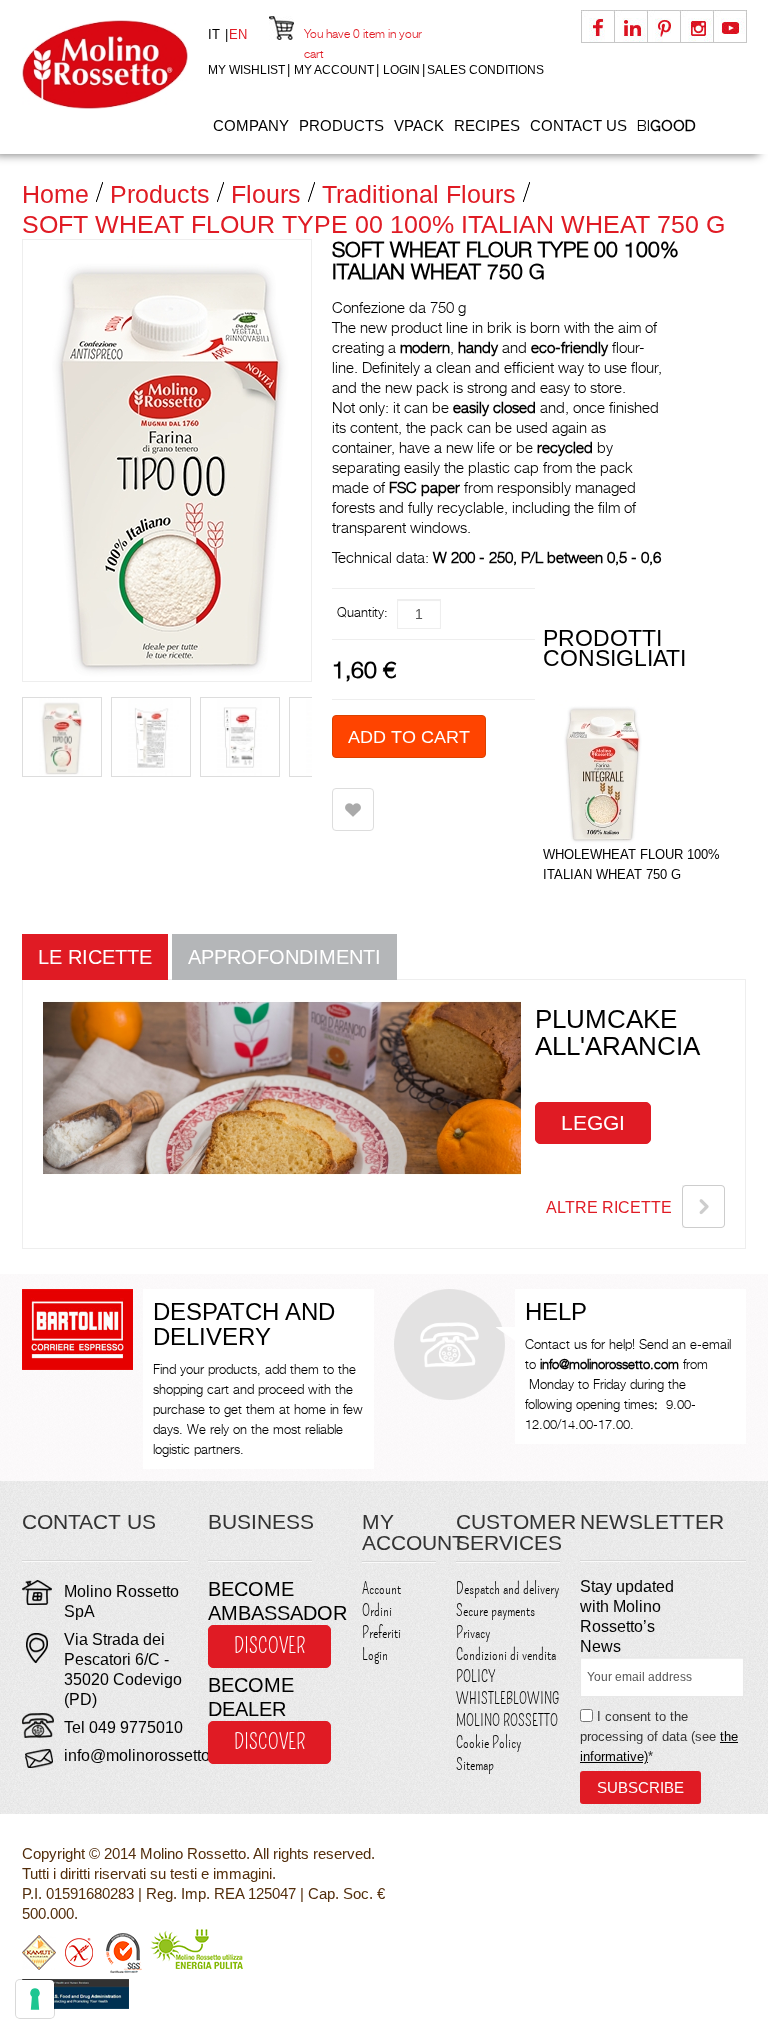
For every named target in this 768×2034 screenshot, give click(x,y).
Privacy (473, 1633)
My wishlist (246, 70)
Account (381, 1589)
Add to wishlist (353, 809)
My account (334, 70)
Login (401, 70)
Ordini (377, 1611)
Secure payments (495, 1611)
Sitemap (475, 1765)
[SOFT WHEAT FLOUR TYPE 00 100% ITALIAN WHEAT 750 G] (62, 737)
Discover (269, 1646)
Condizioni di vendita (506, 1655)
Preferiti (381, 1633)
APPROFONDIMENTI (284, 957)
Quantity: (362, 612)
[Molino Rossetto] (105, 64)
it (216, 34)
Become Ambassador (260, 1601)
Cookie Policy (488, 1743)
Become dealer (251, 1697)
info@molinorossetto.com (154, 1755)
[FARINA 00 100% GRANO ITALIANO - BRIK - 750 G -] (151, 737)
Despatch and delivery (507, 1589)
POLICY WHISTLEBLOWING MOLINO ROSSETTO (507, 1699)
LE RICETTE (95, 957)
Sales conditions (485, 70)
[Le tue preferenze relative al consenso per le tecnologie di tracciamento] (35, 1999)
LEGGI (593, 1122)
